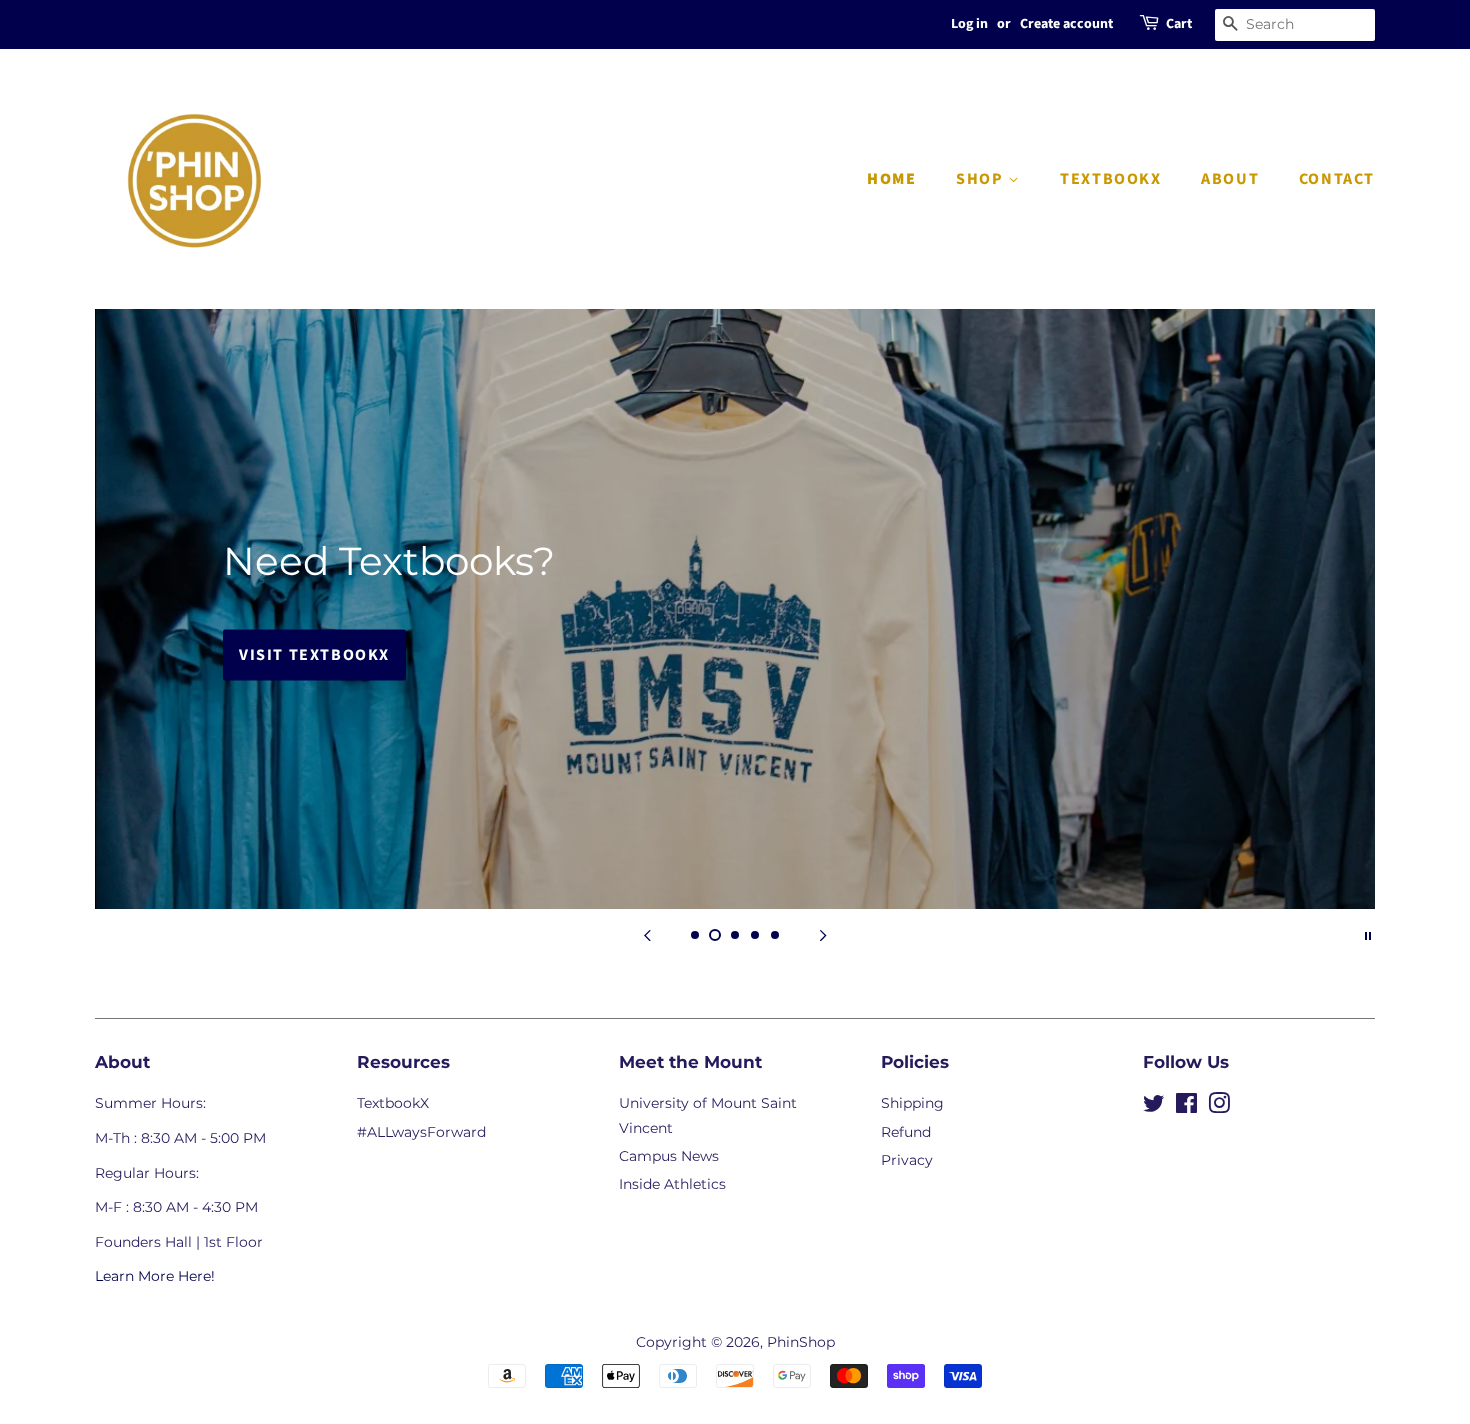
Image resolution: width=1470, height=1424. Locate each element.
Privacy (907, 1160)
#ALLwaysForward (421, 1132)
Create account (1066, 24)
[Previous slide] (647, 934)
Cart (1179, 24)
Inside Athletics (672, 1184)
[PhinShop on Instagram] (1219, 1107)
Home (891, 179)
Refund (906, 1132)
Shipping (912, 1103)
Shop (982, 179)
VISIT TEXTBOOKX (314, 655)
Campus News (669, 1156)
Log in (969, 24)
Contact (1337, 179)
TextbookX (1110, 179)
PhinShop (801, 1342)
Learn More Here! (155, 1276)
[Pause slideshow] (1368, 934)
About (1230, 179)
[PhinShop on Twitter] (1154, 1107)
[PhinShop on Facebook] (1186, 1107)
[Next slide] (823, 934)
